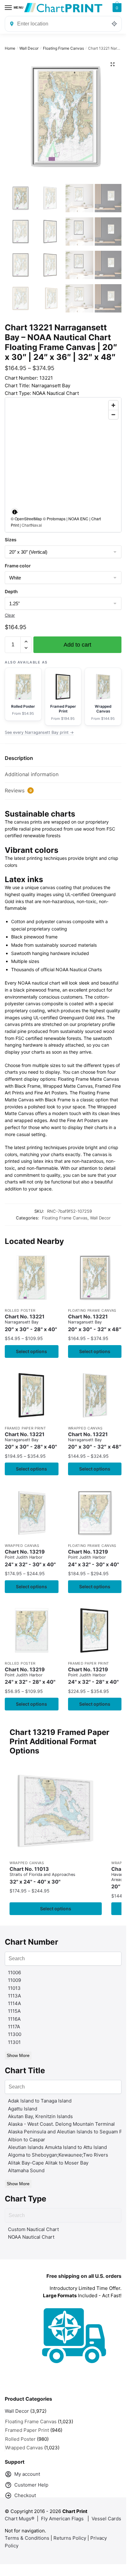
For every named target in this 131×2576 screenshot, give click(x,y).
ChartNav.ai (32, 525)
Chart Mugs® (20, 2519)
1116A (14, 2019)
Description (19, 758)
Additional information (32, 774)
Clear (10, 615)
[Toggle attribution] (15, 512)
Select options (31, 1351)
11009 (14, 1980)
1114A (14, 2003)
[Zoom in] (113, 405)
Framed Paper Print (25, 1428)
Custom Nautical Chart (33, 2229)
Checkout (25, 2495)
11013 (14, 1988)
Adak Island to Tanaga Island (40, 2101)
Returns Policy (70, 2538)
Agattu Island (23, 2109)
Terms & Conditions (27, 2538)
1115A (14, 2011)
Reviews (18, 790)
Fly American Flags (62, 2519)
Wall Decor (29, 48)
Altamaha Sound (26, 2170)
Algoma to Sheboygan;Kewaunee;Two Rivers (58, 2155)
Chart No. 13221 (31, 1323)
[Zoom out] (113, 414)
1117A (14, 2027)
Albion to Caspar (27, 2140)
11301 (14, 2042)
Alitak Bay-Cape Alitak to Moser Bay (48, 2163)
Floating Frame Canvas (63, 48)
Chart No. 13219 (30, 1558)
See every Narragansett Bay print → (39, 732)
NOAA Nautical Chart (31, 2237)
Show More (18, 2055)
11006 (14, 1972)
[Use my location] (114, 24)
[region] (63, 465)
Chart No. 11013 (42, 1875)
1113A (14, 1996)
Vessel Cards (106, 2519)
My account (27, 2474)
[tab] (63, 758)
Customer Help (31, 2485)
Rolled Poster (20, 1310)
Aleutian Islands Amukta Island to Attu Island (57, 2147)
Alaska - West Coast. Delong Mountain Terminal (61, 2124)
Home (10, 48)
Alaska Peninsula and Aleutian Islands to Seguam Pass (69, 2132)
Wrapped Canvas (85, 1428)
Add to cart (77, 645)
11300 (15, 2034)
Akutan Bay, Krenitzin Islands (40, 2116)
